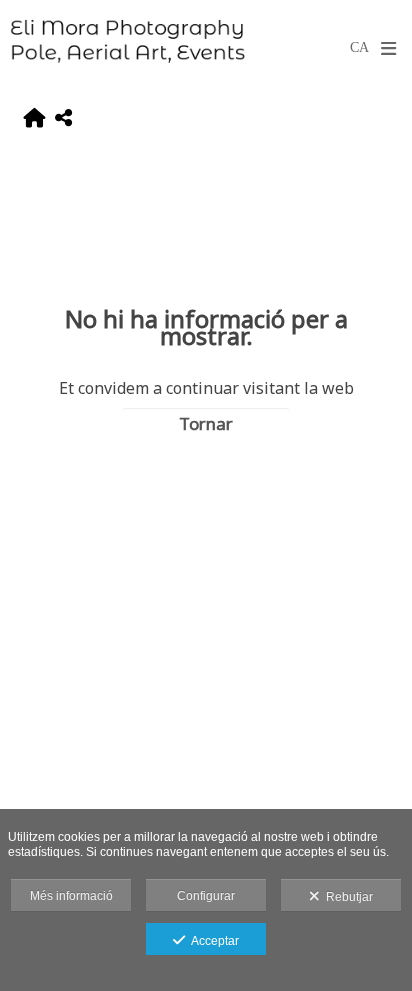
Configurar (206, 896)
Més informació (71, 896)
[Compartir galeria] (63, 119)
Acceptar (212, 941)
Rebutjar (346, 897)
